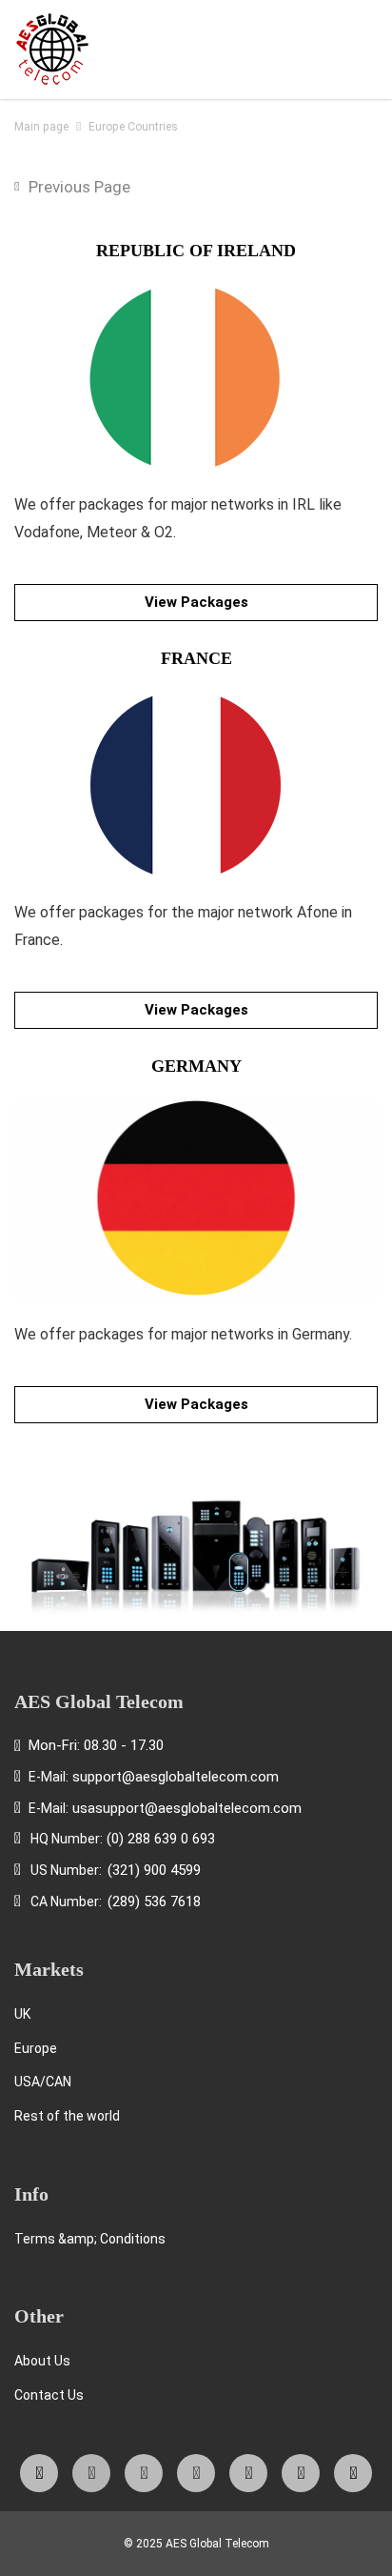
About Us (42, 2361)
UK (22, 2014)
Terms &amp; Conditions (90, 2239)
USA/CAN (43, 2082)
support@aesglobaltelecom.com (176, 1777)
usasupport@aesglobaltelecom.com (187, 1808)
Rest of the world (67, 2116)
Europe (36, 2048)
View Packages (196, 602)
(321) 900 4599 (154, 1870)
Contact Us (49, 2395)
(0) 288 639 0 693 (161, 1839)
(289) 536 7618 (154, 1902)
